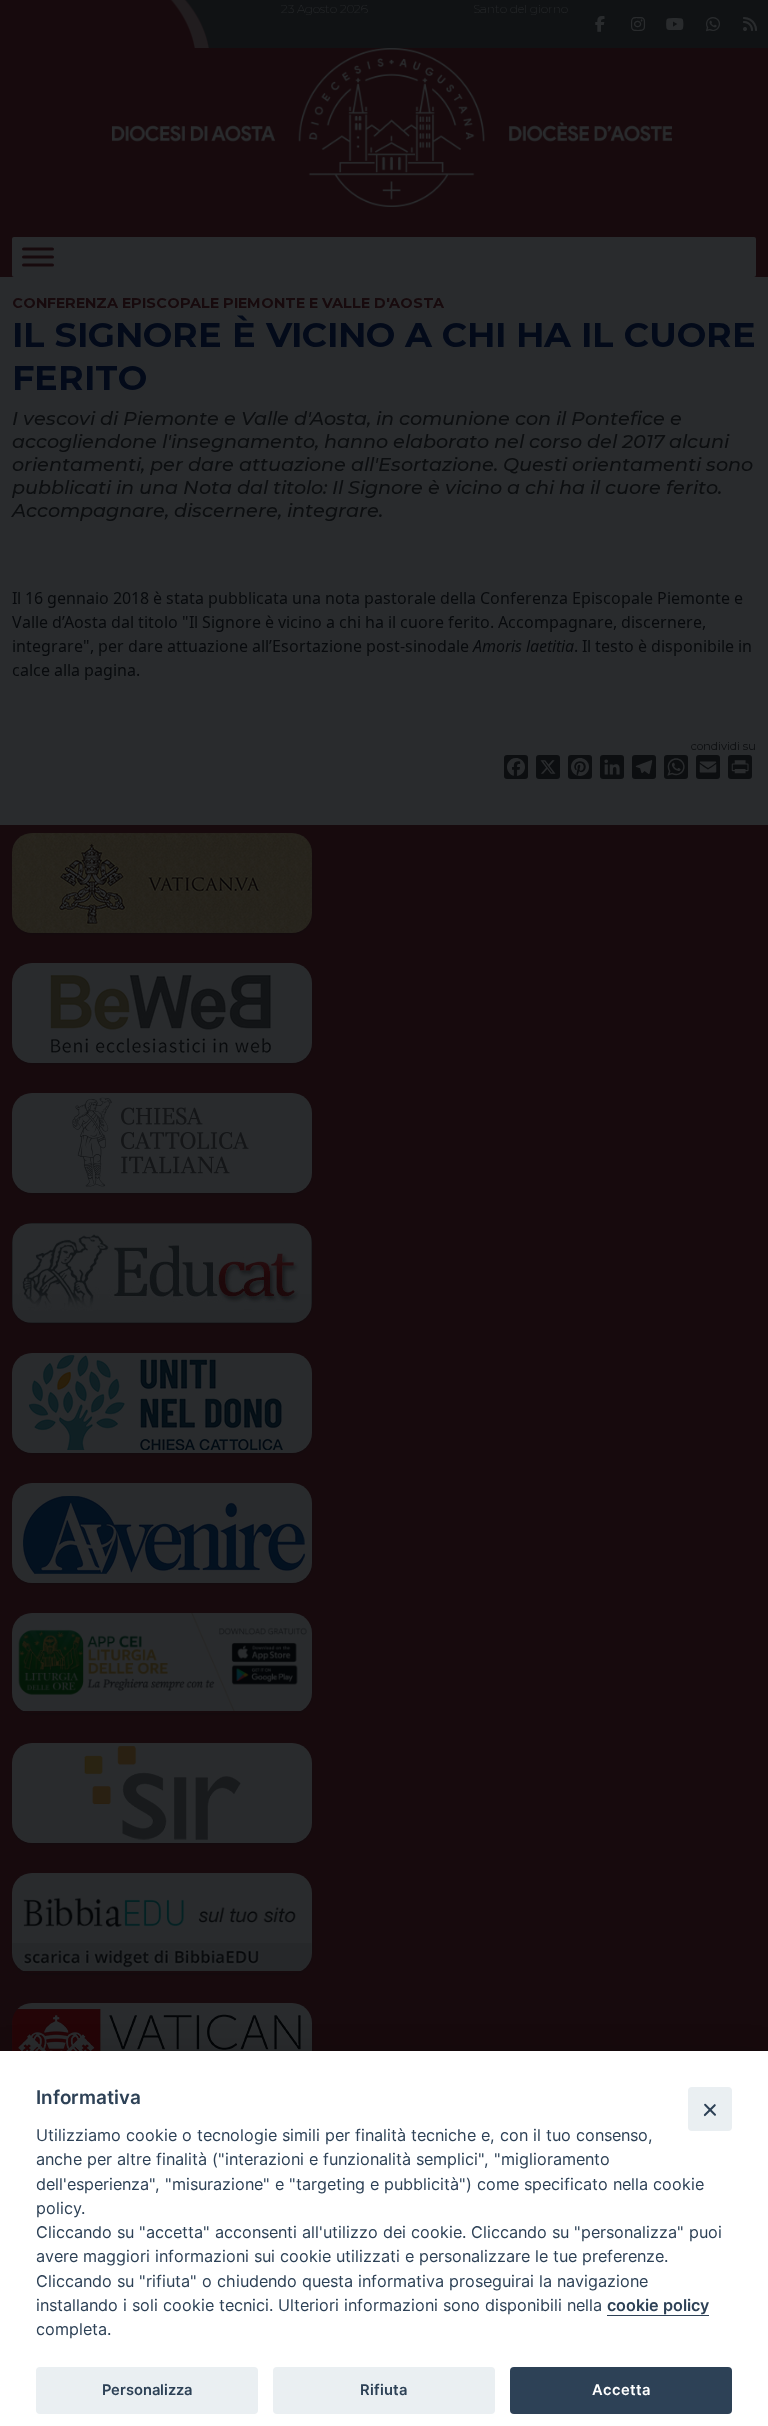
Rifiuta (383, 2390)
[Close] (710, 2109)
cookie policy (658, 2305)
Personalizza (147, 2390)
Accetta (621, 2390)
